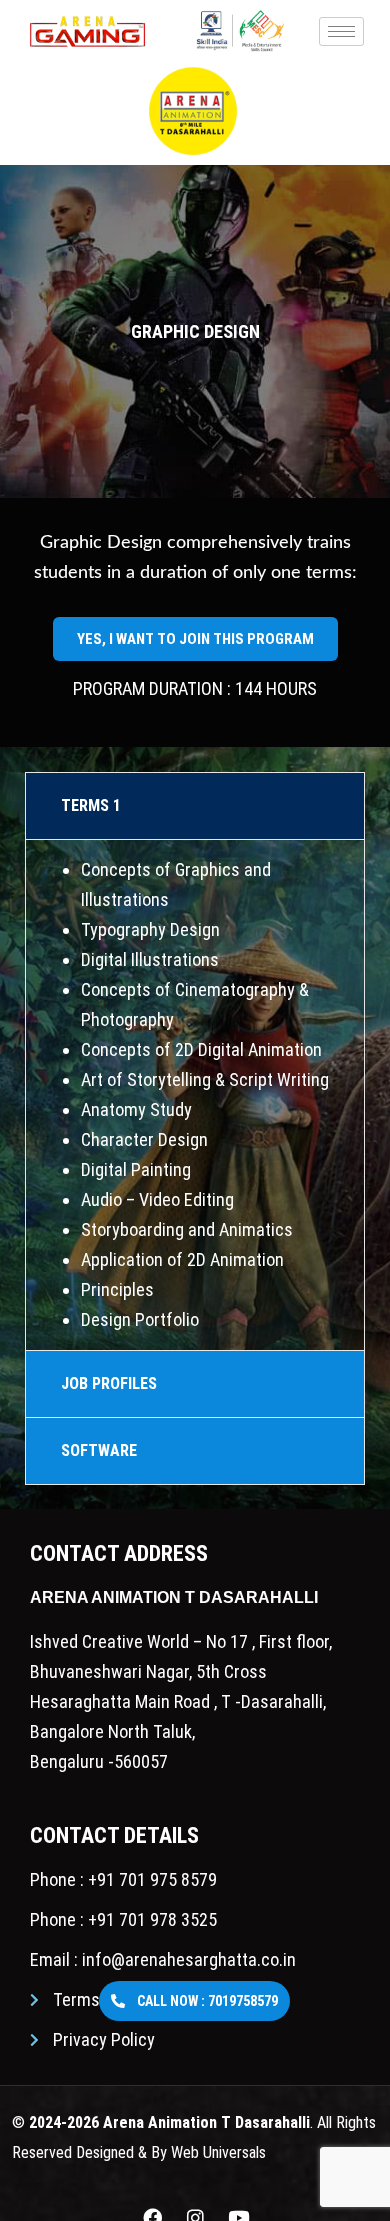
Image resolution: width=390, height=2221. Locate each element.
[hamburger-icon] (341, 31)
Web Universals (218, 2152)
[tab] (195, 806)
